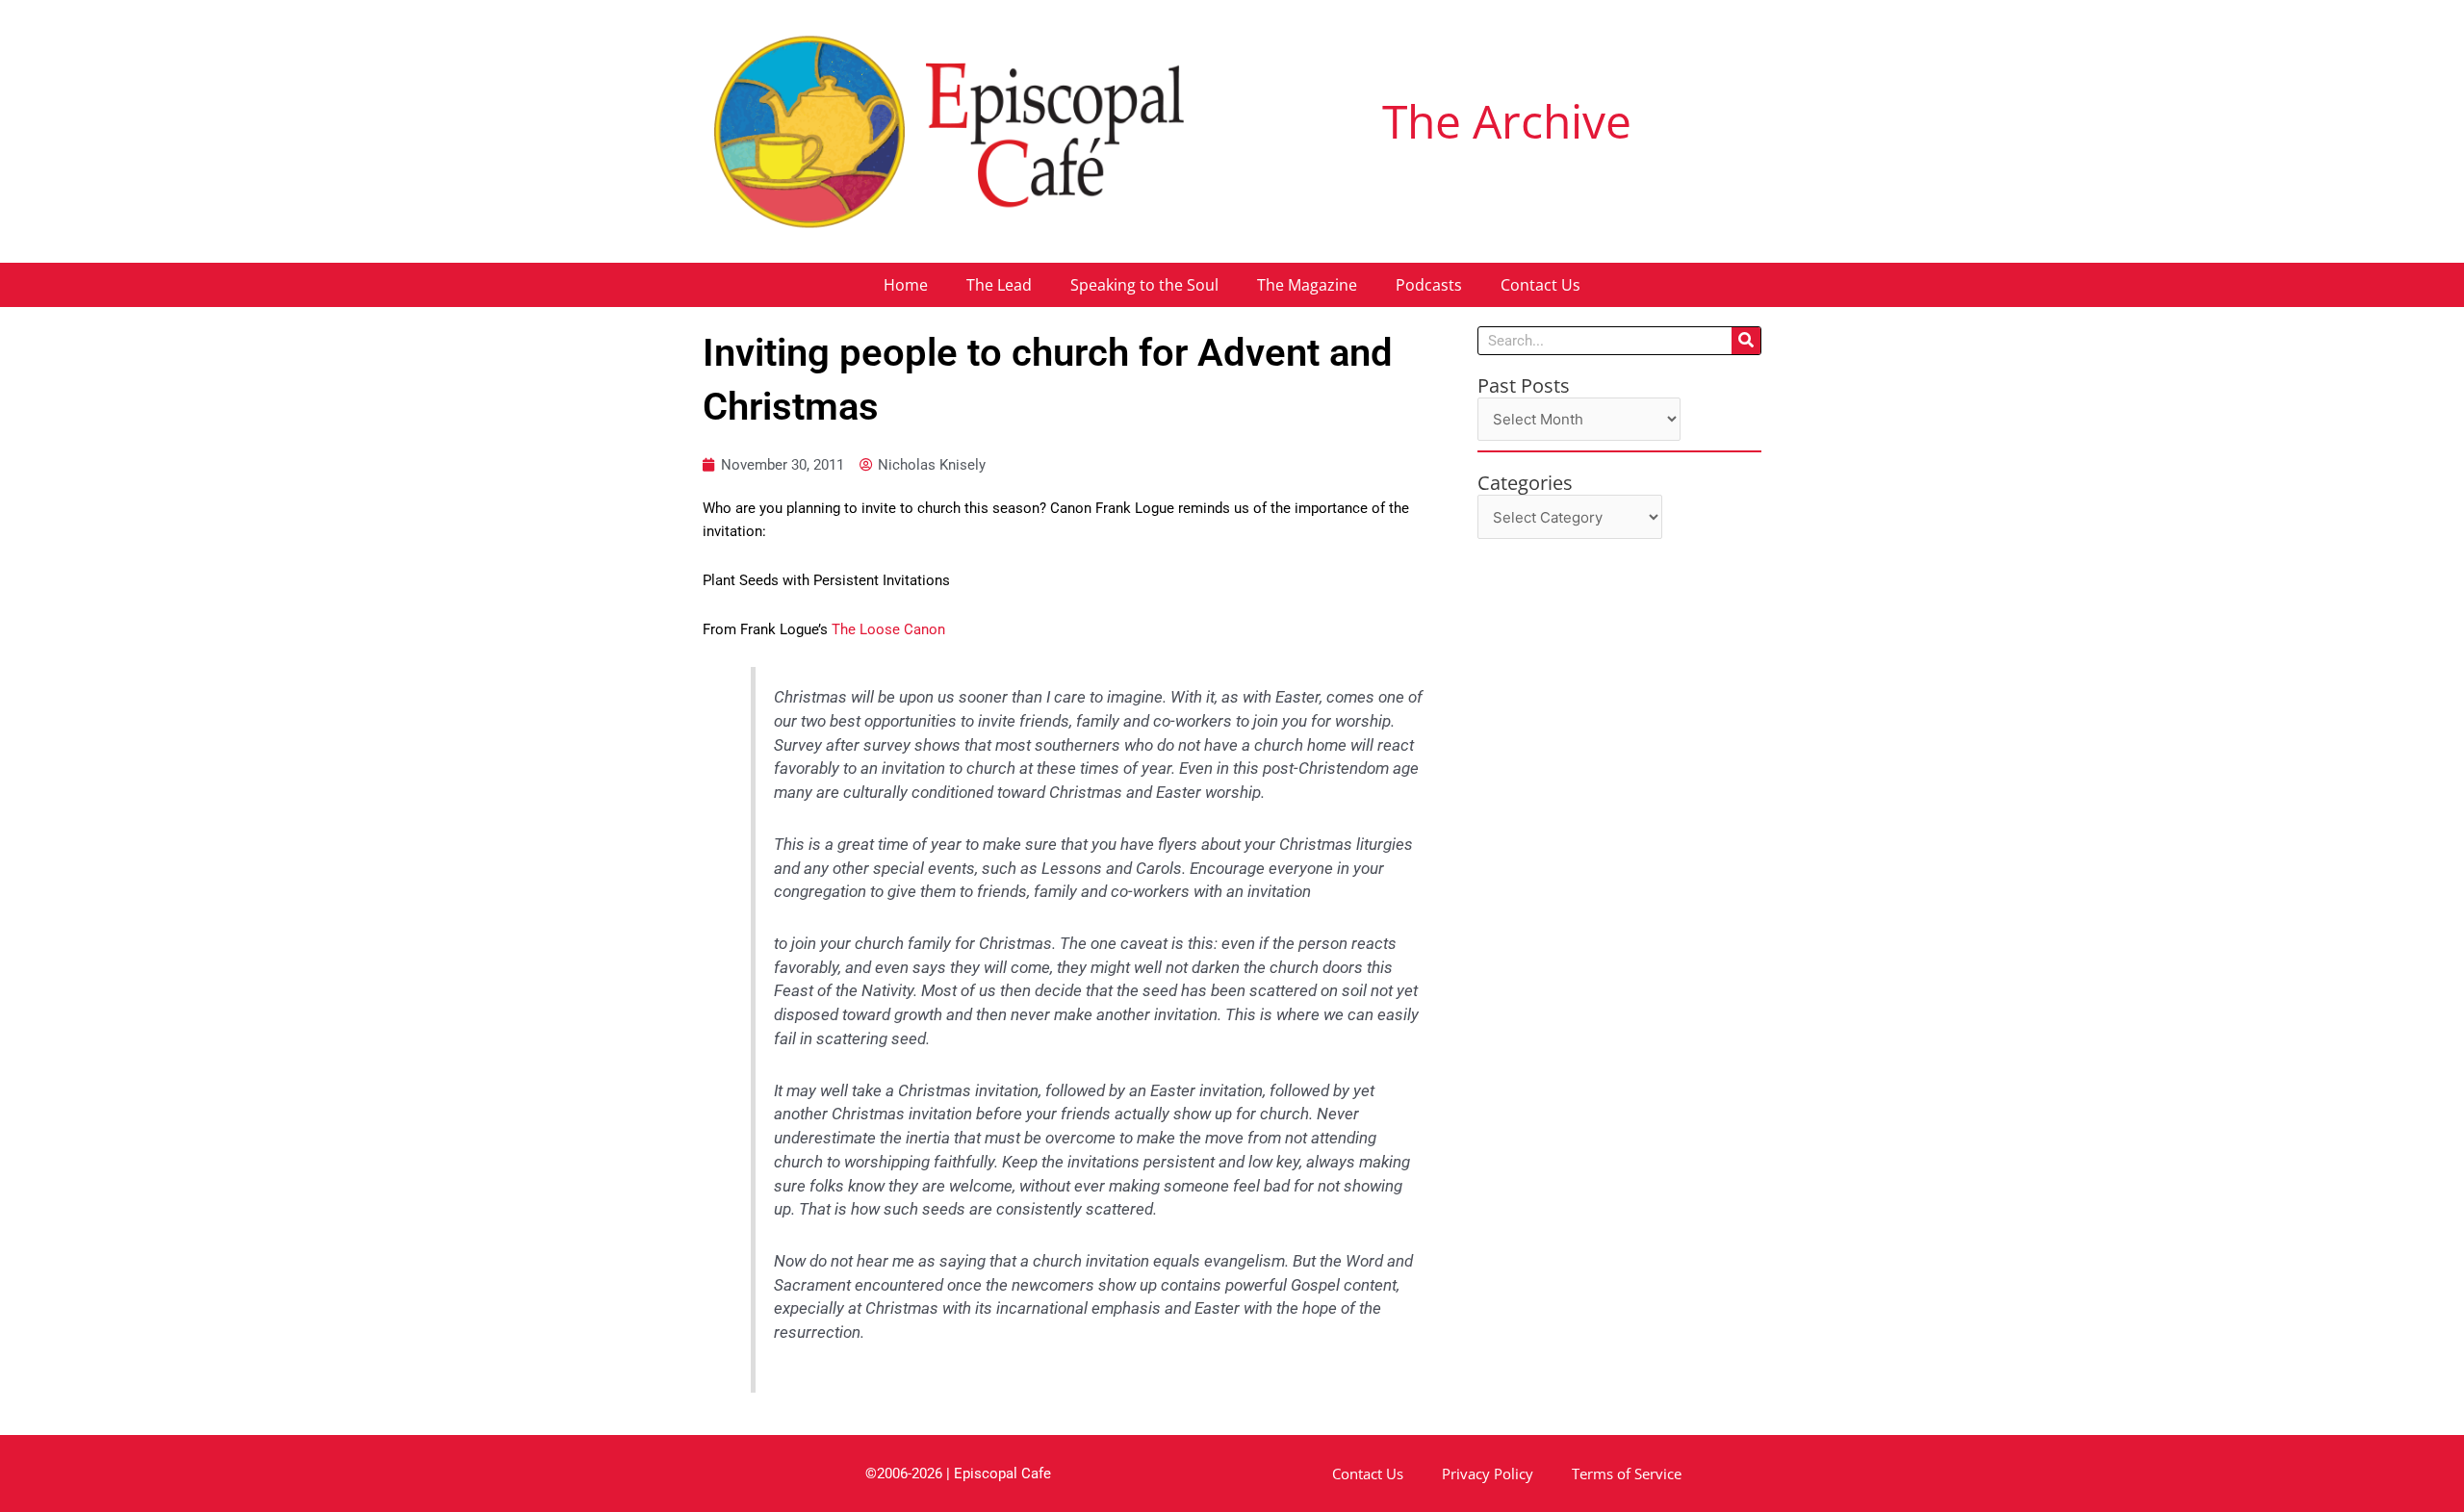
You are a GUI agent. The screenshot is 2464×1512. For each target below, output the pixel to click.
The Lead (999, 285)
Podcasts (1429, 285)
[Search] (1746, 341)
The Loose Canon (888, 629)
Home (906, 285)
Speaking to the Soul (1144, 285)
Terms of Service (1627, 1474)
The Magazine (1307, 285)
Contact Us (1540, 285)
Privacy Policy (1488, 1474)
